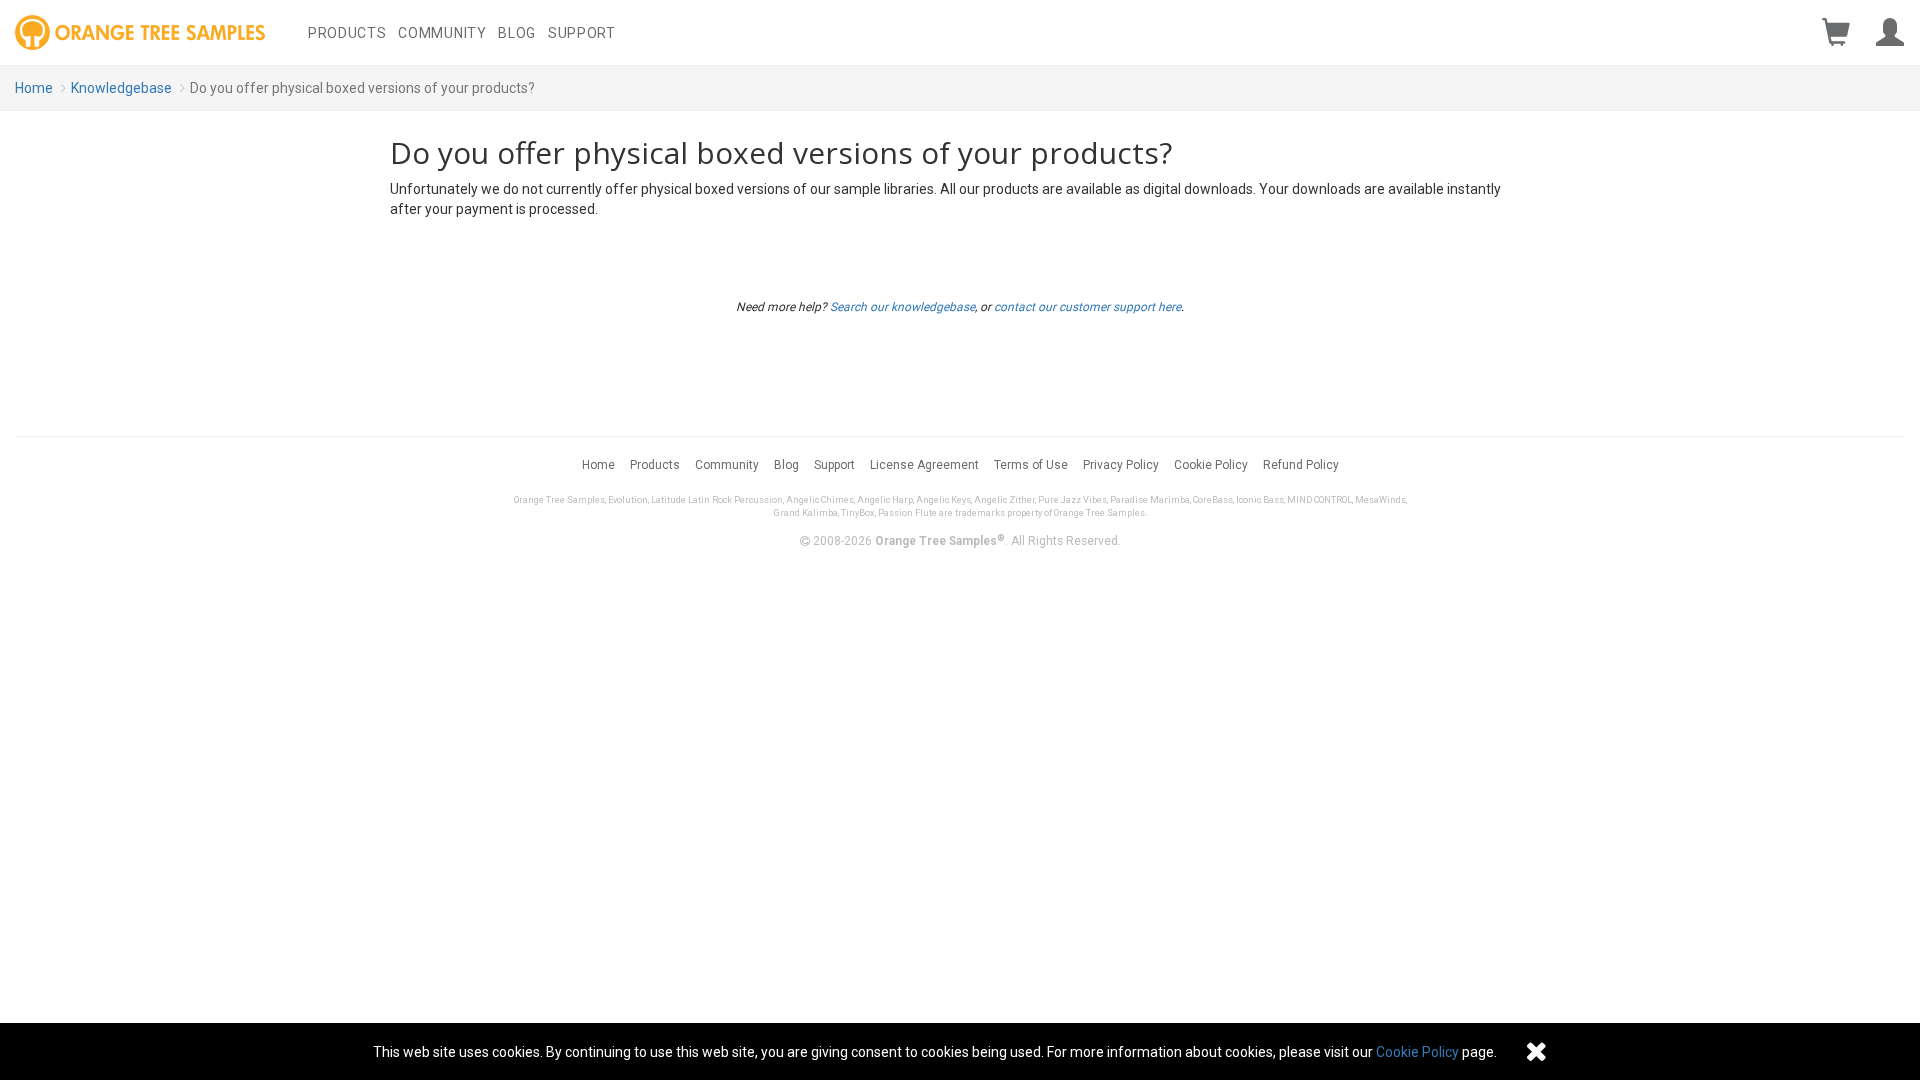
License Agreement (924, 465)
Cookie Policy (1211, 465)
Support (582, 33)
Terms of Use (1031, 465)
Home (34, 88)
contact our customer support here (1087, 307)
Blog (517, 33)
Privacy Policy (1121, 465)
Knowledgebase (121, 88)
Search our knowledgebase (902, 307)
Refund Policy (1301, 465)
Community (442, 33)
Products (347, 33)
